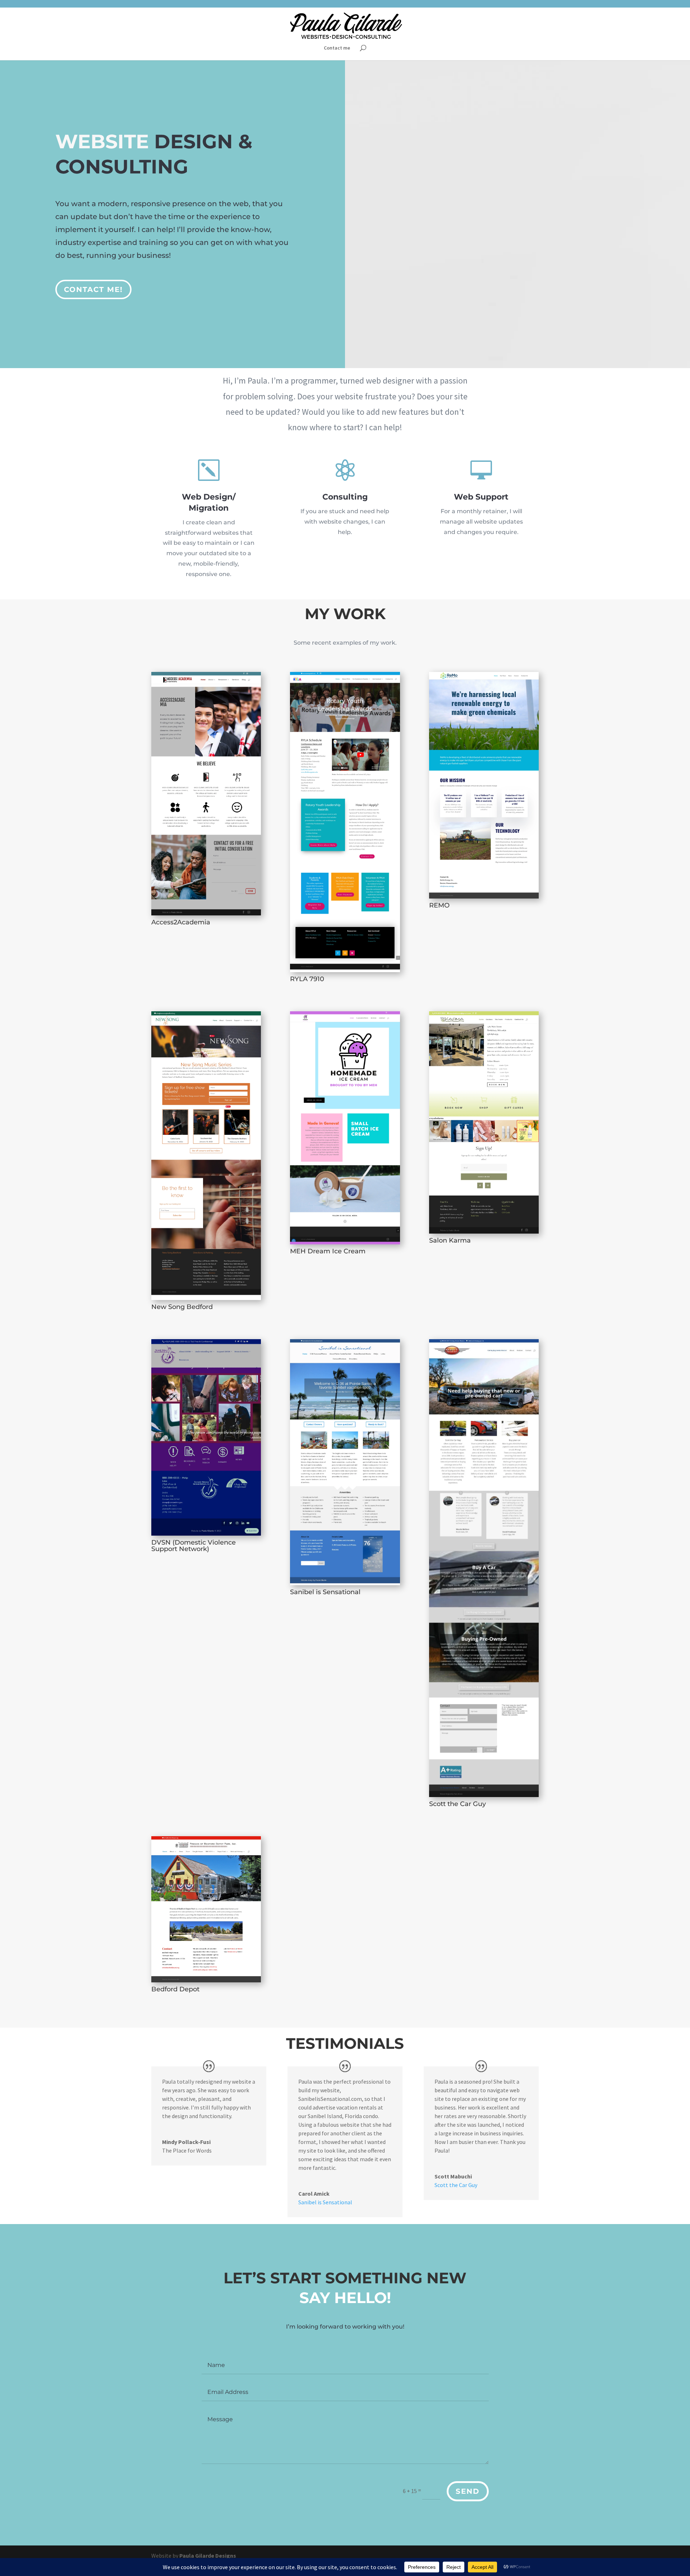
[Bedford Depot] (206, 1909)
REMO (439, 905)
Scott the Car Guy (457, 1804)
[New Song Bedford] (206, 1156)
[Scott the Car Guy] (484, 1568)
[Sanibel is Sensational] (345, 1462)
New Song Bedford (182, 1307)
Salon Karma (450, 1240)
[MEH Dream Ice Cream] (345, 1128)
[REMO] (484, 785)
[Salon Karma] (484, 1123)
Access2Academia (181, 922)
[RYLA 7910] (345, 822)
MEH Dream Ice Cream (328, 1251)
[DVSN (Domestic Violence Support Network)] (206, 1437)
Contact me (337, 48)
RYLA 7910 (307, 979)
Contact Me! (93, 289)
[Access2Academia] (206, 794)
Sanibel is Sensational (325, 1592)
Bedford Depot (175, 1989)
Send (468, 2491)
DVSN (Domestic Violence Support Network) (194, 1546)
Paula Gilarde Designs (208, 2556)
